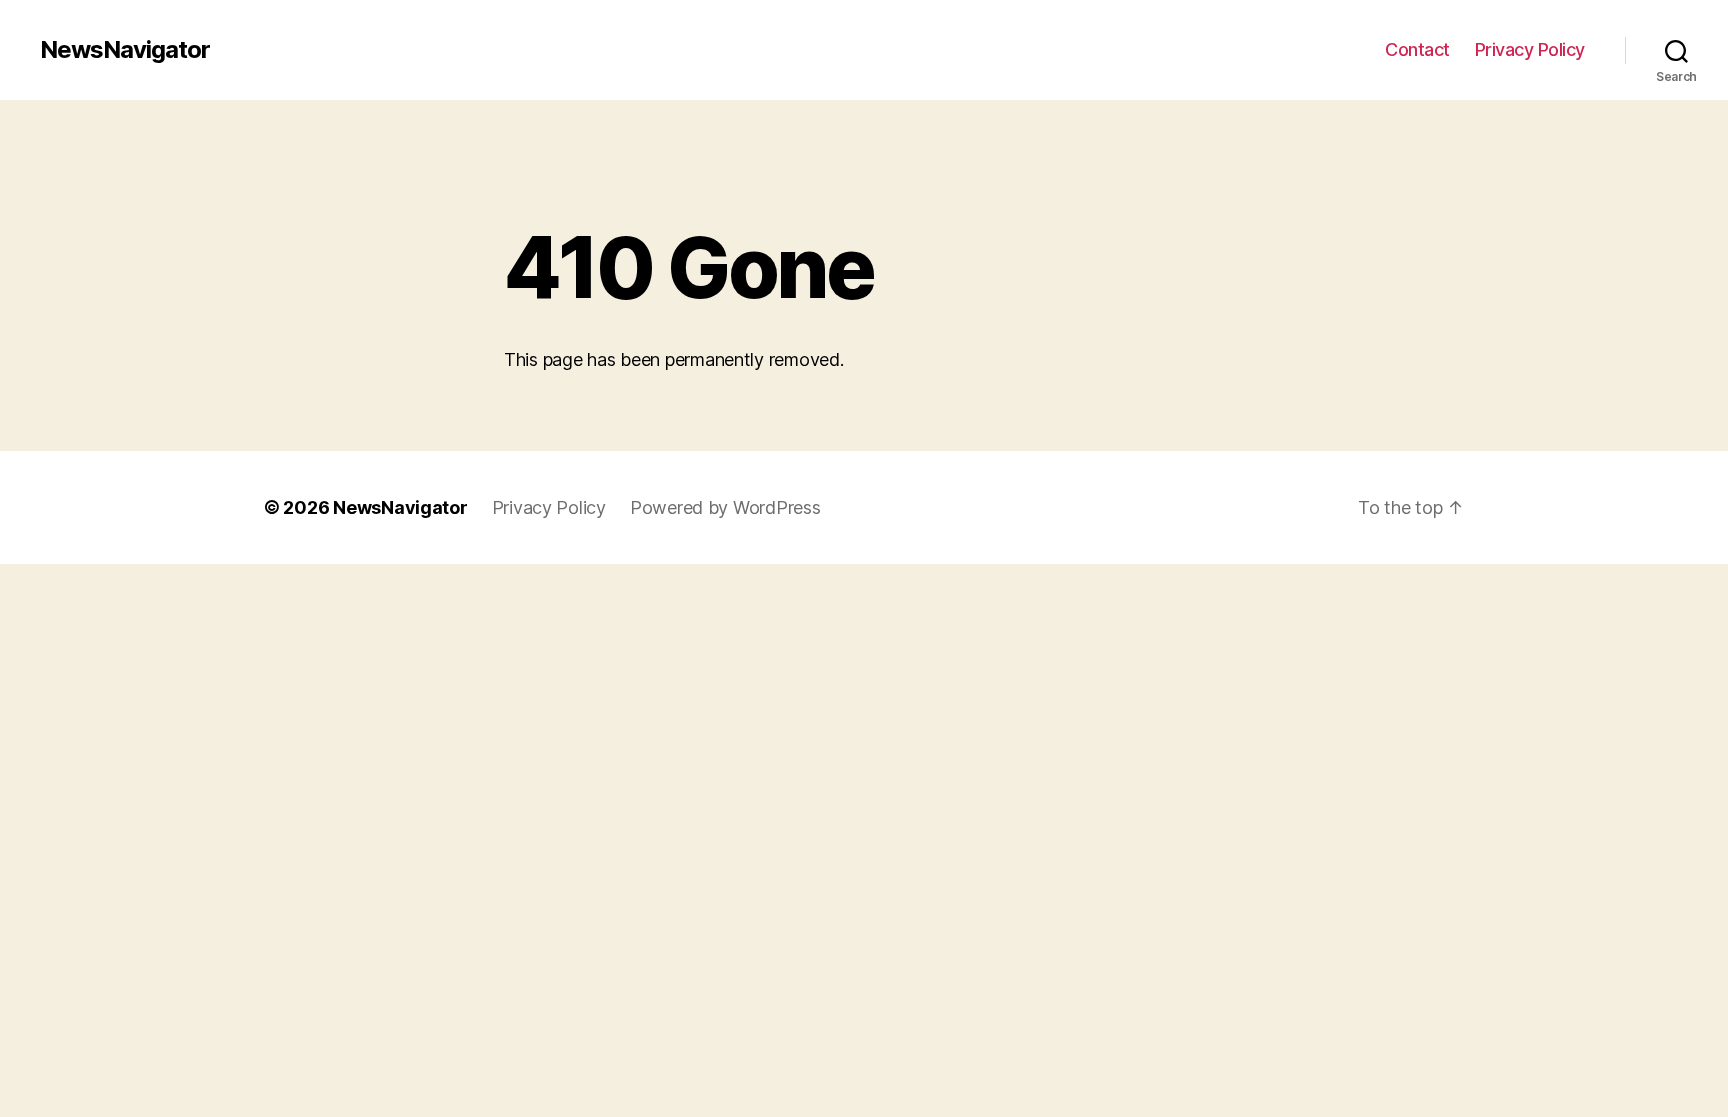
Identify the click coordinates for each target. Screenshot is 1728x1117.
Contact (1417, 49)
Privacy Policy (1530, 49)
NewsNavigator (125, 50)
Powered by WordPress (725, 507)
